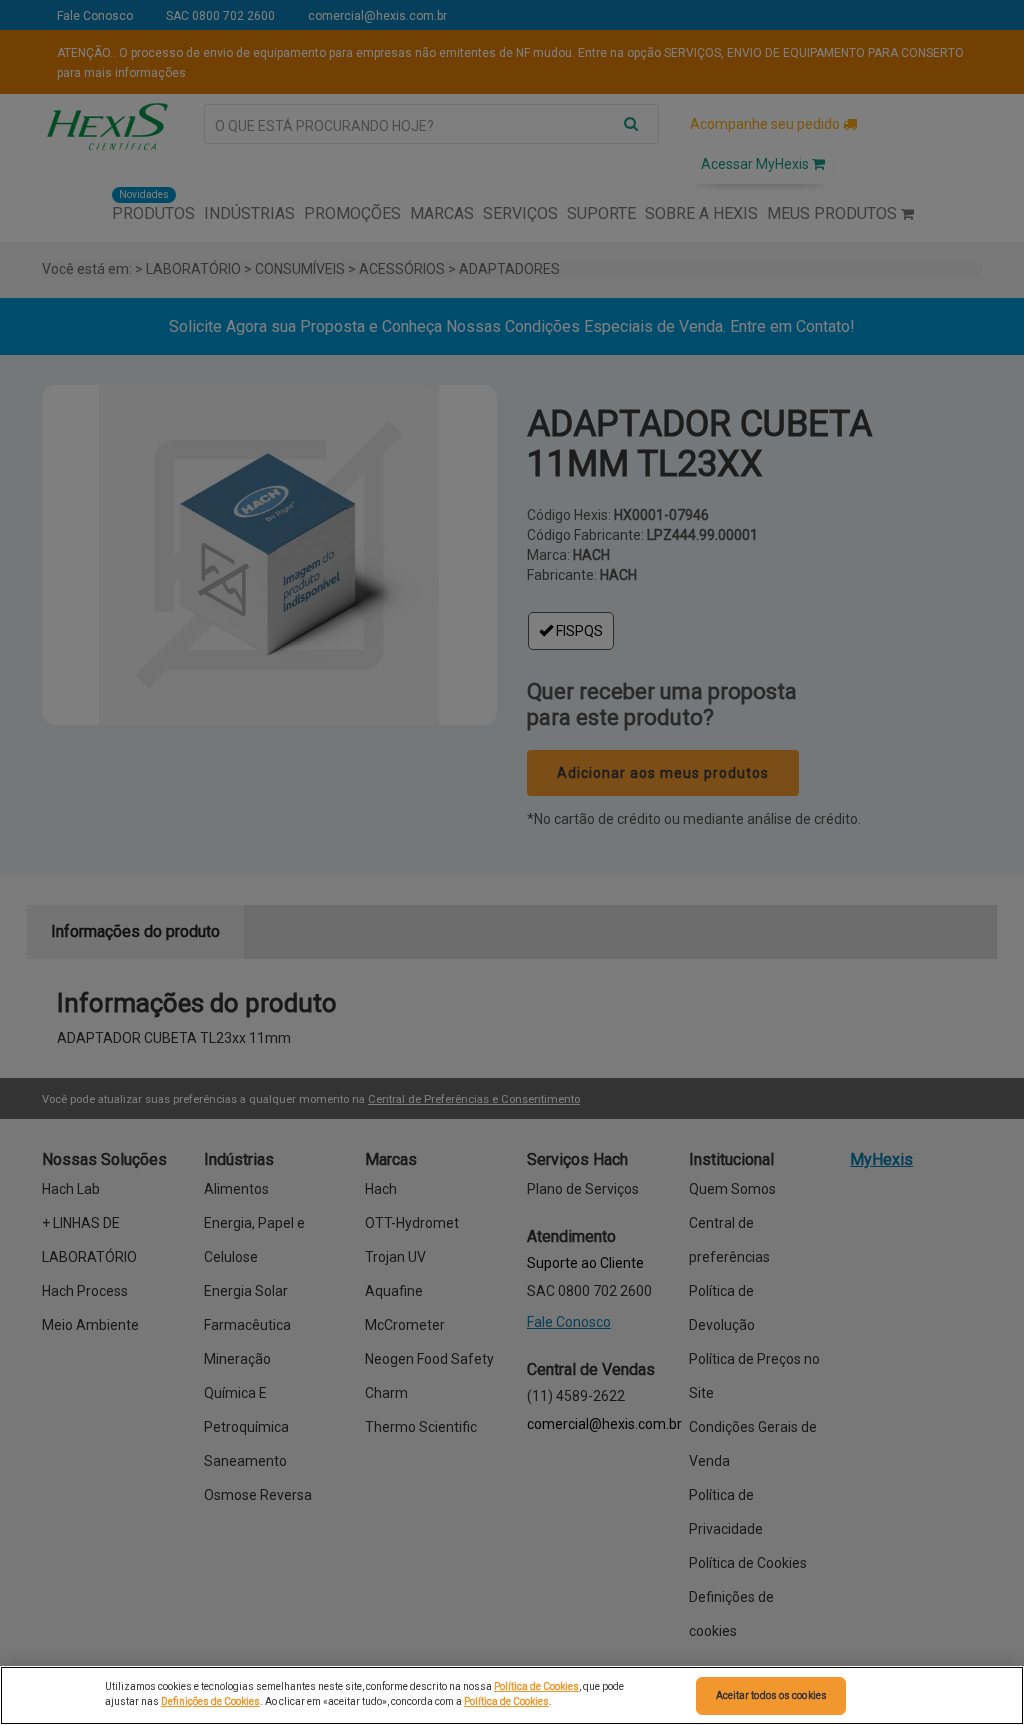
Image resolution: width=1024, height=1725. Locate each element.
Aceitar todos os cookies (771, 1695)
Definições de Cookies (210, 1701)
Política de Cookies (536, 1686)
